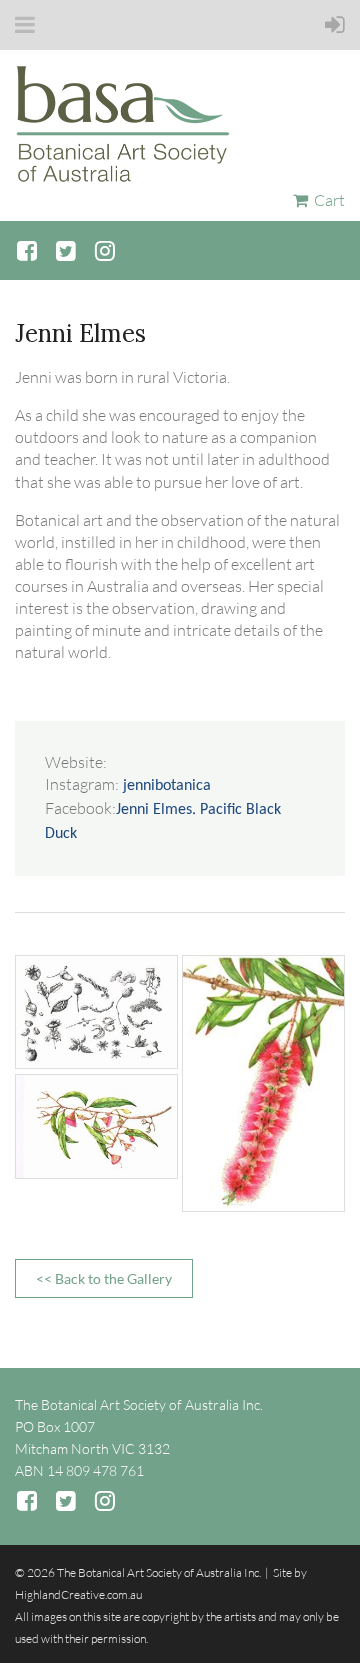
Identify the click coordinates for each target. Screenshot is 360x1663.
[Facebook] (26, 250)
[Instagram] (104, 250)
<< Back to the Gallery (104, 1278)
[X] (65, 250)
